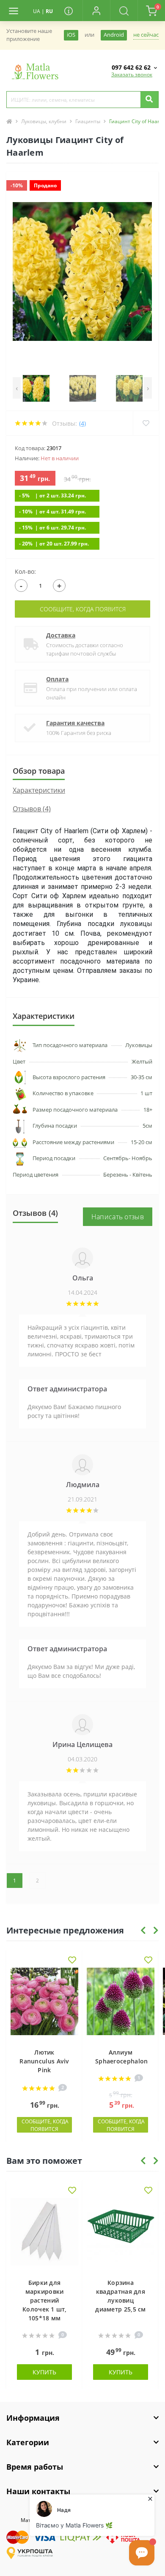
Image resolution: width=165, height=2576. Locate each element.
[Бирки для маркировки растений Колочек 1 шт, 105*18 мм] (44, 2234)
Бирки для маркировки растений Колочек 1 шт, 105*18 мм (44, 2300)
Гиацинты (88, 121)
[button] (96, 11)
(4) (82, 423)
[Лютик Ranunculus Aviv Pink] (44, 2004)
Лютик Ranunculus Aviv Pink (44, 2061)
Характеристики (39, 790)
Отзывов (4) (32, 809)
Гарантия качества (75, 723)
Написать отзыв (118, 1217)
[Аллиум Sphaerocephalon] (121, 2004)
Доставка (61, 635)
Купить (44, 2372)
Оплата (57, 679)
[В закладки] (72, 1961)
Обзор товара (39, 771)
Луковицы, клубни (44, 121)
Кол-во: (25, 571)
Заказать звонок (132, 74)
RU (49, 11)
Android (114, 35)
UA (37, 11)
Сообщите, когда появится (83, 609)
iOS (71, 35)
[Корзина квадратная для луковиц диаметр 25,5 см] (121, 2234)
